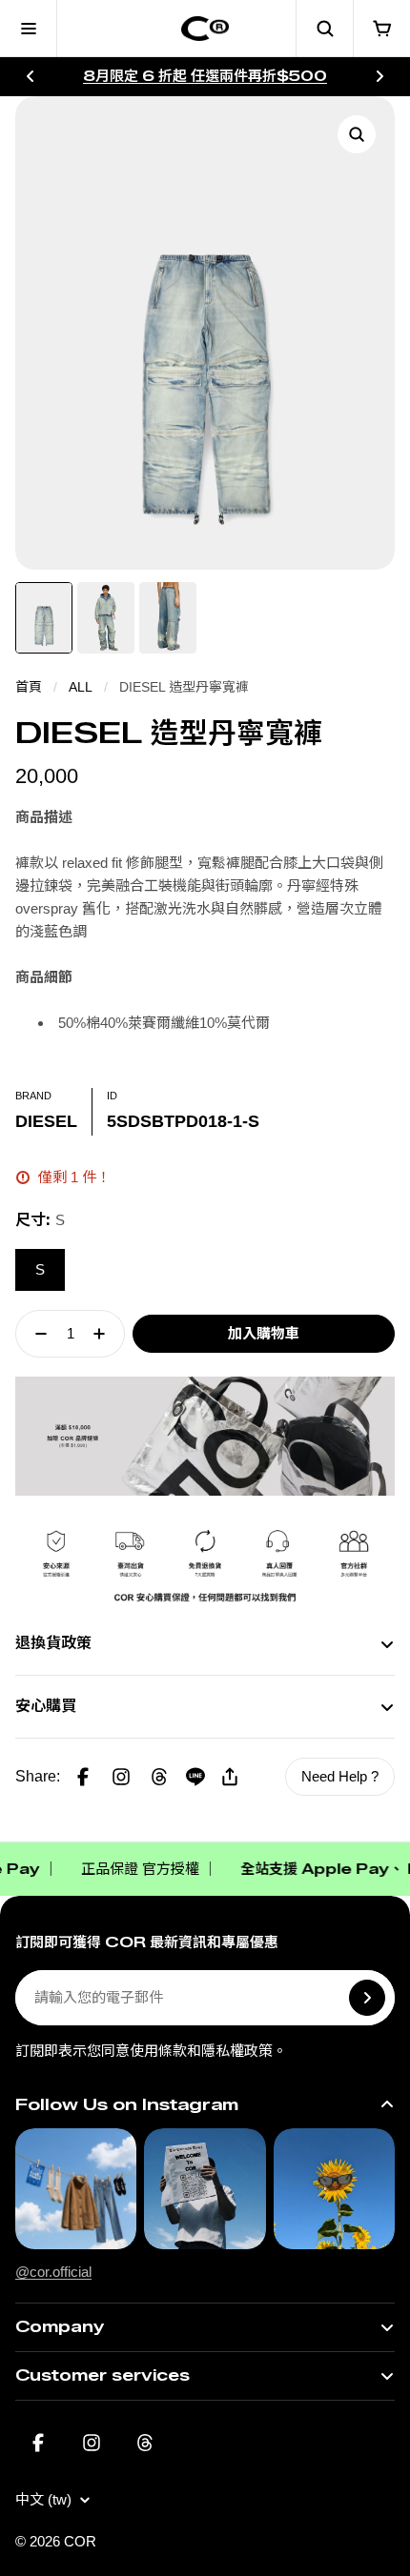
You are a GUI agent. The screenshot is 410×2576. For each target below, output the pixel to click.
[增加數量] (105, 1334)
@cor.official (53, 2272)
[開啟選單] (29, 29)
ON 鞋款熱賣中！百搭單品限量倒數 (205, 75)
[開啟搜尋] (324, 29)
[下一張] (379, 76)
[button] (121, 1777)
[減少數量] (35, 1334)
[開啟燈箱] (357, 134)
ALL (81, 687)
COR (80, 2541)
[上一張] (31, 76)
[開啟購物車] (381, 29)
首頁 (29, 687)
